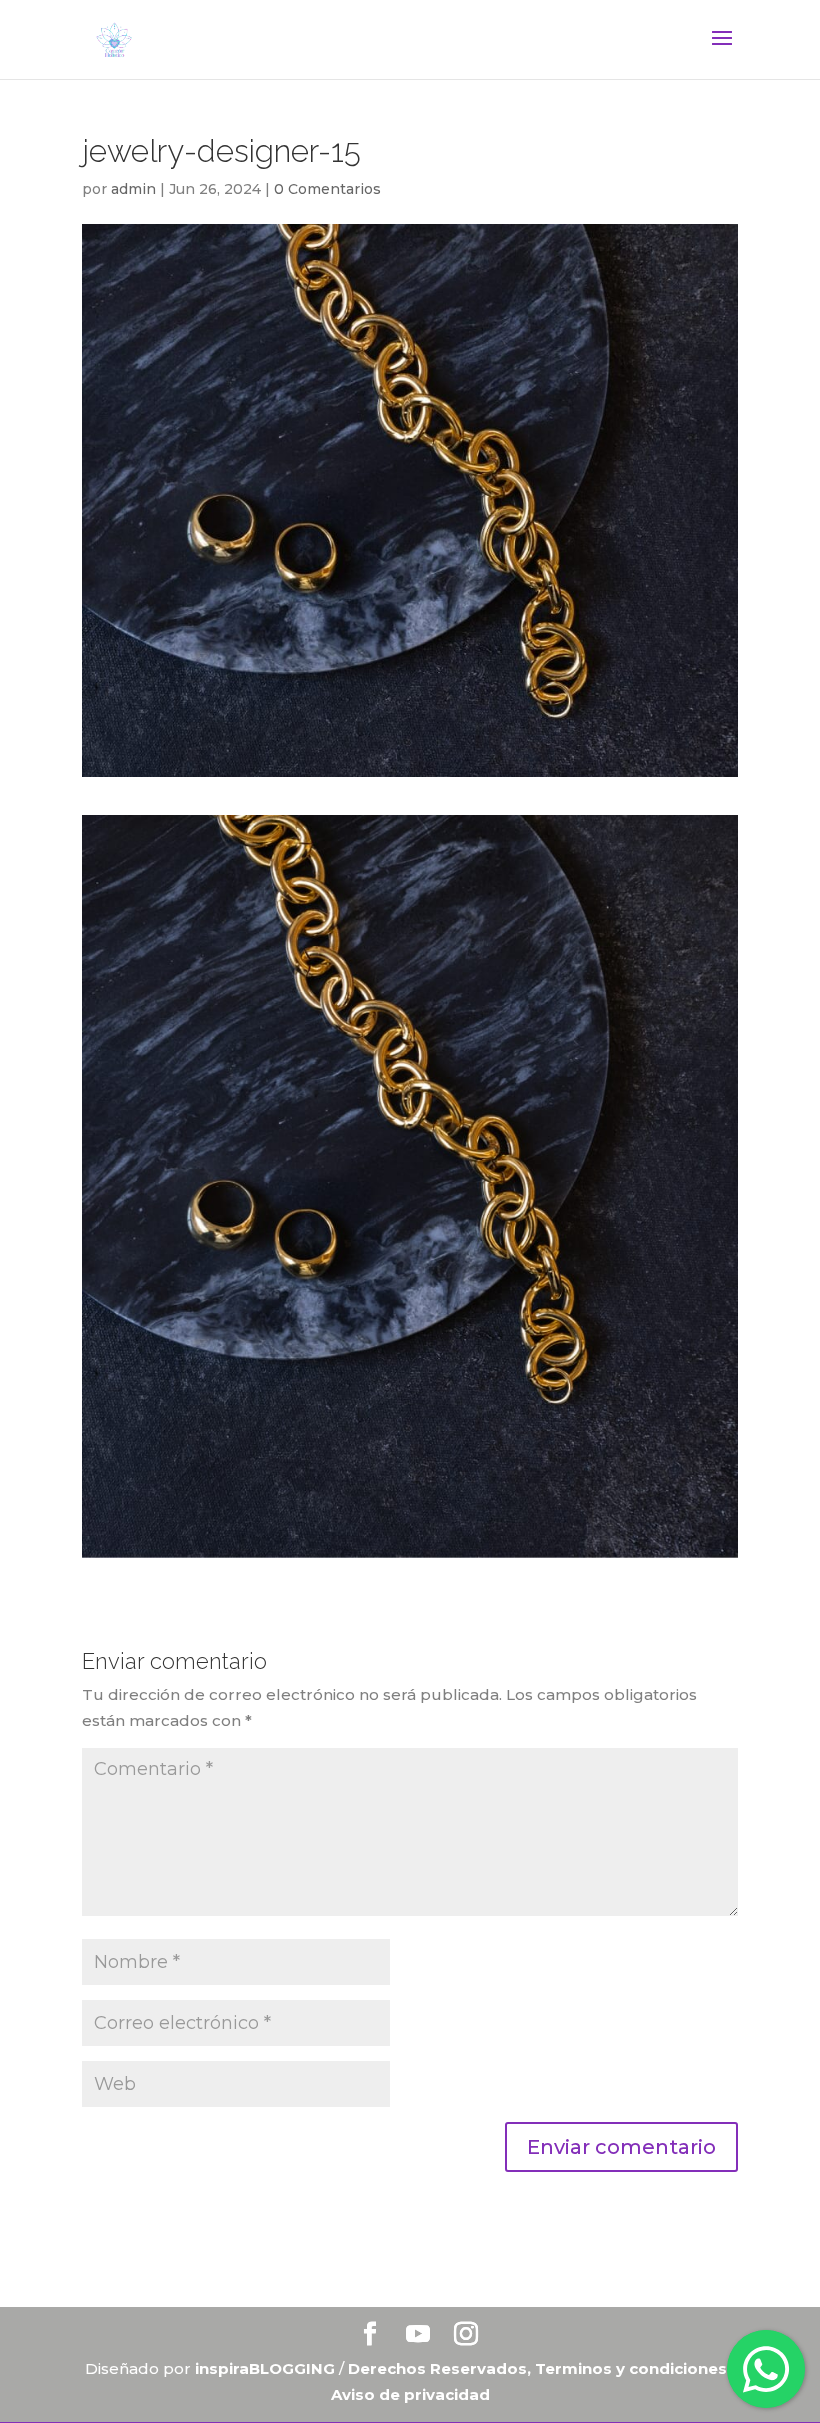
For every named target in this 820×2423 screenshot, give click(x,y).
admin (133, 189)
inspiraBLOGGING (265, 2368)
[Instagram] (466, 2335)
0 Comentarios (327, 189)
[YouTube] (418, 2335)
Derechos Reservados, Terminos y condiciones (539, 2368)
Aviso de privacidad (410, 2394)
